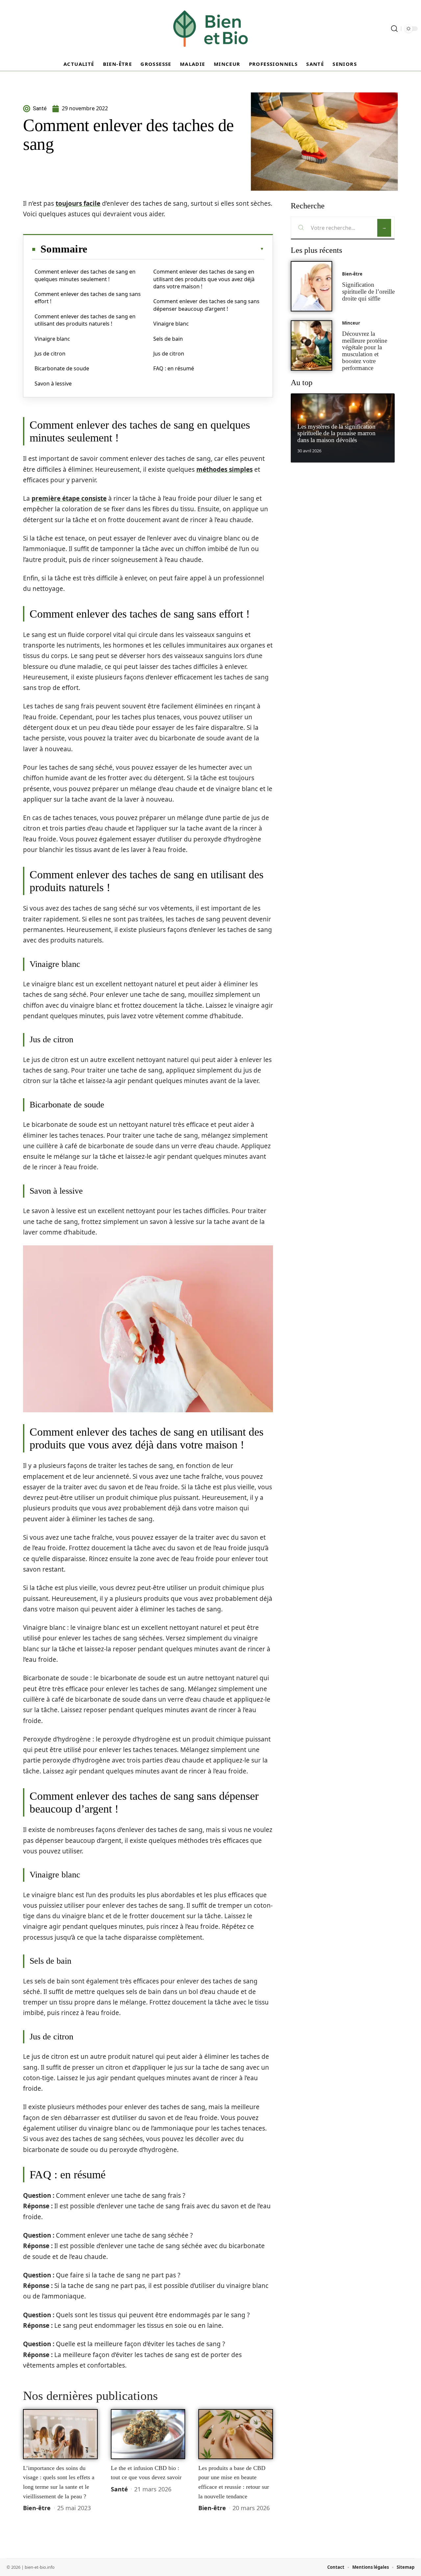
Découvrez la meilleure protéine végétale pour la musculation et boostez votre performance (365, 351)
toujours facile (78, 203)
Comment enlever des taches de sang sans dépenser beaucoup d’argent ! (206, 305)
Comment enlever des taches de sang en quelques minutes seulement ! (85, 275)
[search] (394, 29)
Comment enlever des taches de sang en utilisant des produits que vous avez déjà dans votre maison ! (204, 279)
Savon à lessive (53, 384)
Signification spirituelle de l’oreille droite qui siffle (368, 292)
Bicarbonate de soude (62, 368)
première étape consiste (69, 498)
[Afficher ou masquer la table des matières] (176, 249)
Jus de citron (50, 354)
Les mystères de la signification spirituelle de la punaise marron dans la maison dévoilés (336, 433)
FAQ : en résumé (174, 368)
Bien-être (37, 2508)
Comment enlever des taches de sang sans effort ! (88, 298)
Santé (119, 2489)
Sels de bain (168, 339)
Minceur (351, 323)
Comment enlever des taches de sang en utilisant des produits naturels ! (85, 320)
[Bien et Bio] (210, 29)
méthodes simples (224, 469)
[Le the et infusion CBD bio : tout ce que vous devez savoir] (148, 2434)
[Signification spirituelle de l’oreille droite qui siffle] (311, 286)
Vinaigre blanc (52, 339)
